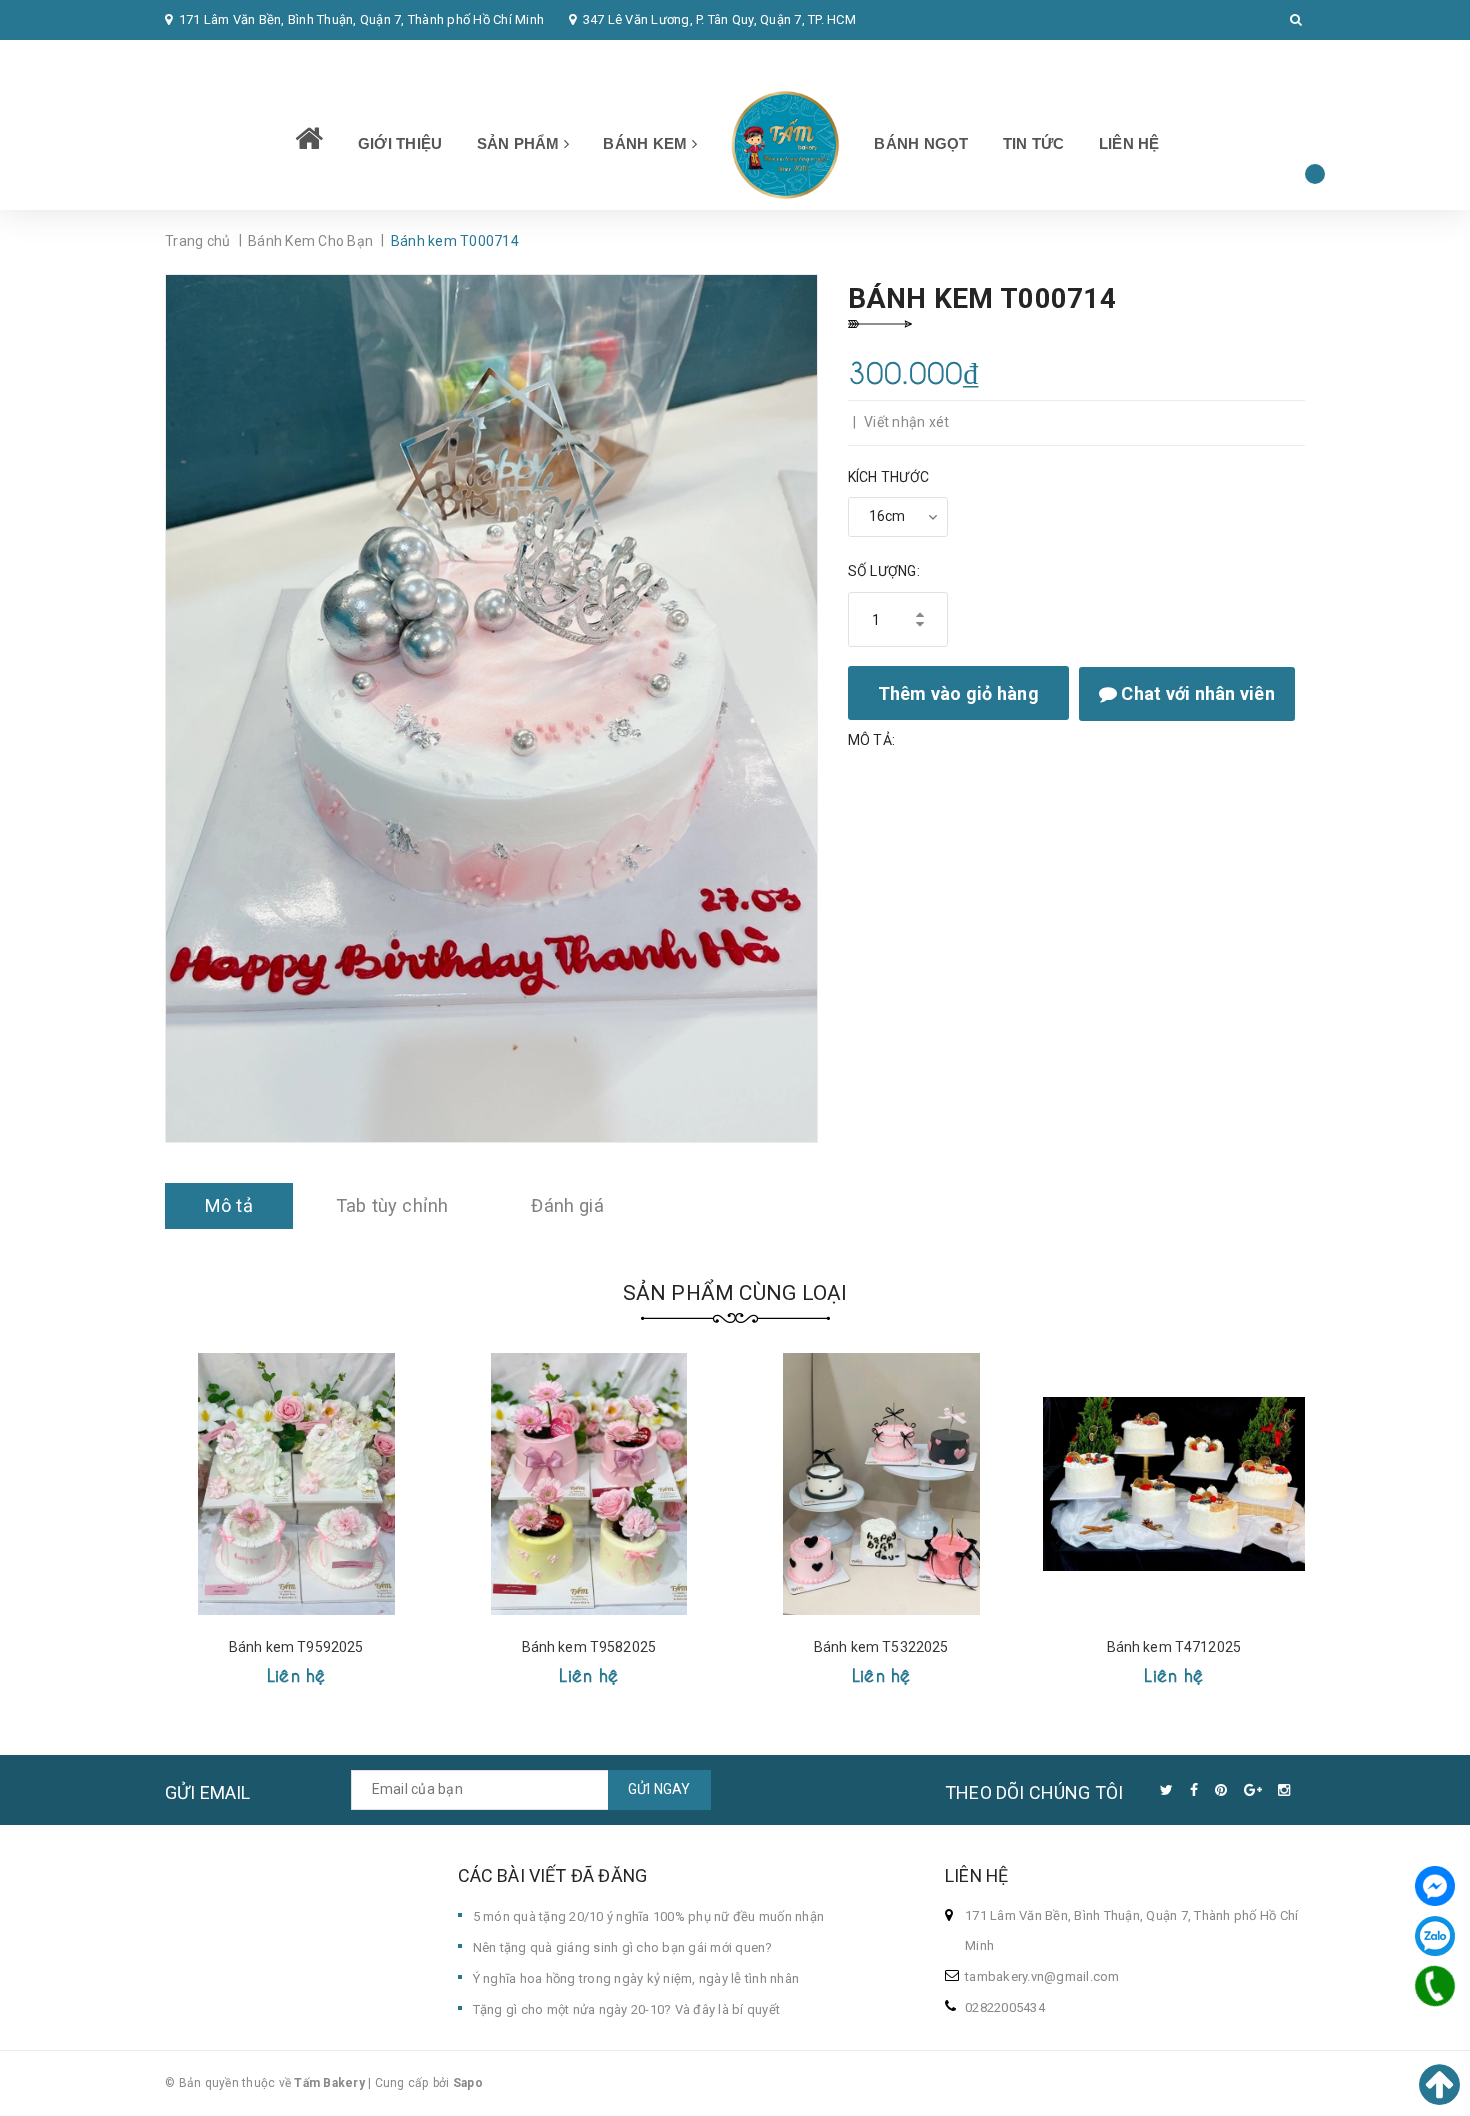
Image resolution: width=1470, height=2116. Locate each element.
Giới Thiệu (400, 143)
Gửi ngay (659, 1789)
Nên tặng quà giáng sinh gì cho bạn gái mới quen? (623, 1947)
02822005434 (218, 59)
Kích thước (889, 477)
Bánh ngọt (921, 143)
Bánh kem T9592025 (296, 1647)
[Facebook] (1435, 1886)
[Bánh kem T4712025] (1174, 1484)
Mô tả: (872, 740)
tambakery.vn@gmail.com (1042, 1976)
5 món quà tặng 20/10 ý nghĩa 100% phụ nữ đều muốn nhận (649, 1916)
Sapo (468, 2083)
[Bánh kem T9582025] (589, 1484)
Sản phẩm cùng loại (735, 1293)
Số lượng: (884, 571)
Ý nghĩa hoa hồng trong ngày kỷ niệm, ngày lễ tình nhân (636, 1978)
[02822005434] (1435, 1986)
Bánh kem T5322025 (881, 1647)
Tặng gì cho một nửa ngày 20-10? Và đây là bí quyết (627, 2009)
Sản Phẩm (520, 143)
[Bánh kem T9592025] (296, 1484)
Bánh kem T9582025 (589, 1647)
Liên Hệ (1129, 143)
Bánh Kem (647, 143)
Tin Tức (1034, 143)
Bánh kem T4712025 (1174, 1647)
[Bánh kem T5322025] (881, 1484)
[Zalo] (1435, 1936)
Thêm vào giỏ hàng (958, 693)
